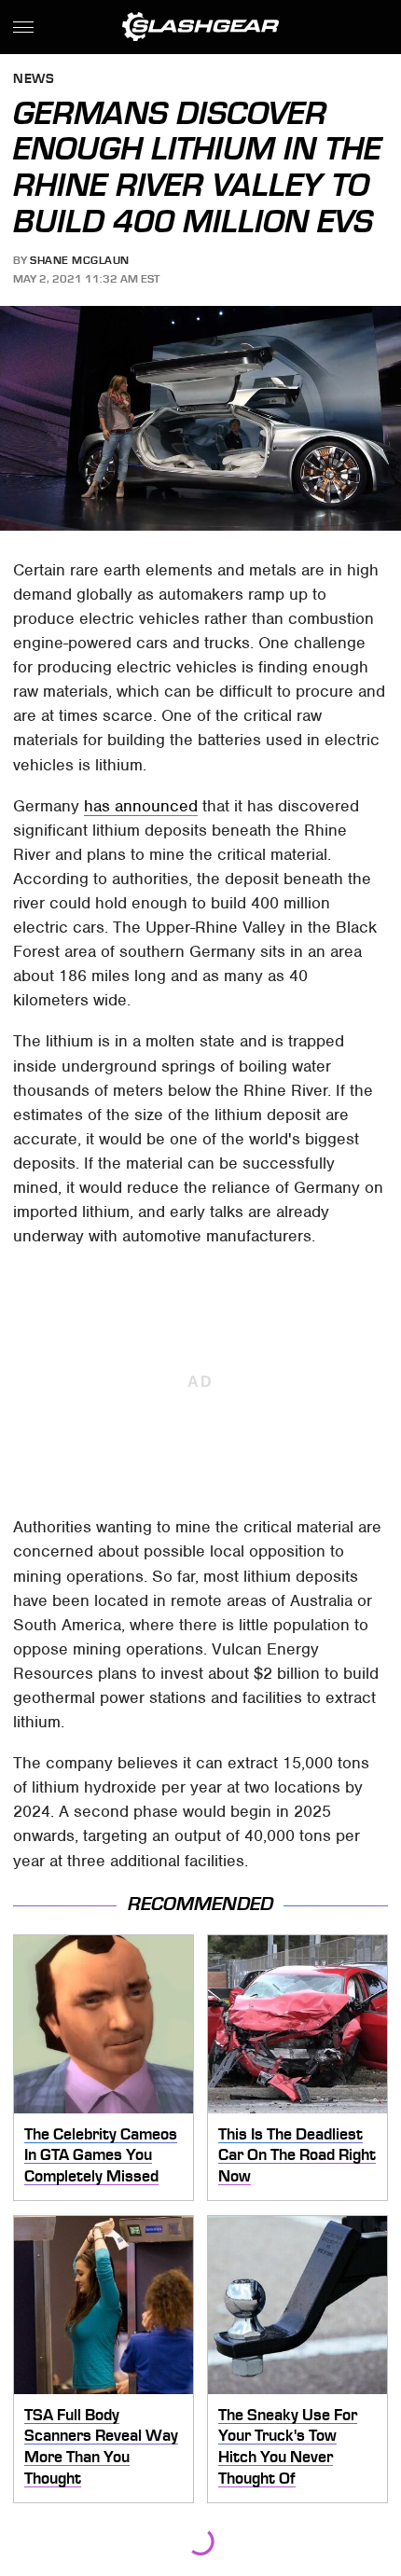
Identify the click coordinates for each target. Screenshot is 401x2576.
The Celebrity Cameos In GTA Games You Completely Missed (101, 2155)
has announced (141, 806)
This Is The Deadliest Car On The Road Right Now (297, 2155)
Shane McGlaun (80, 260)
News (34, 80)
